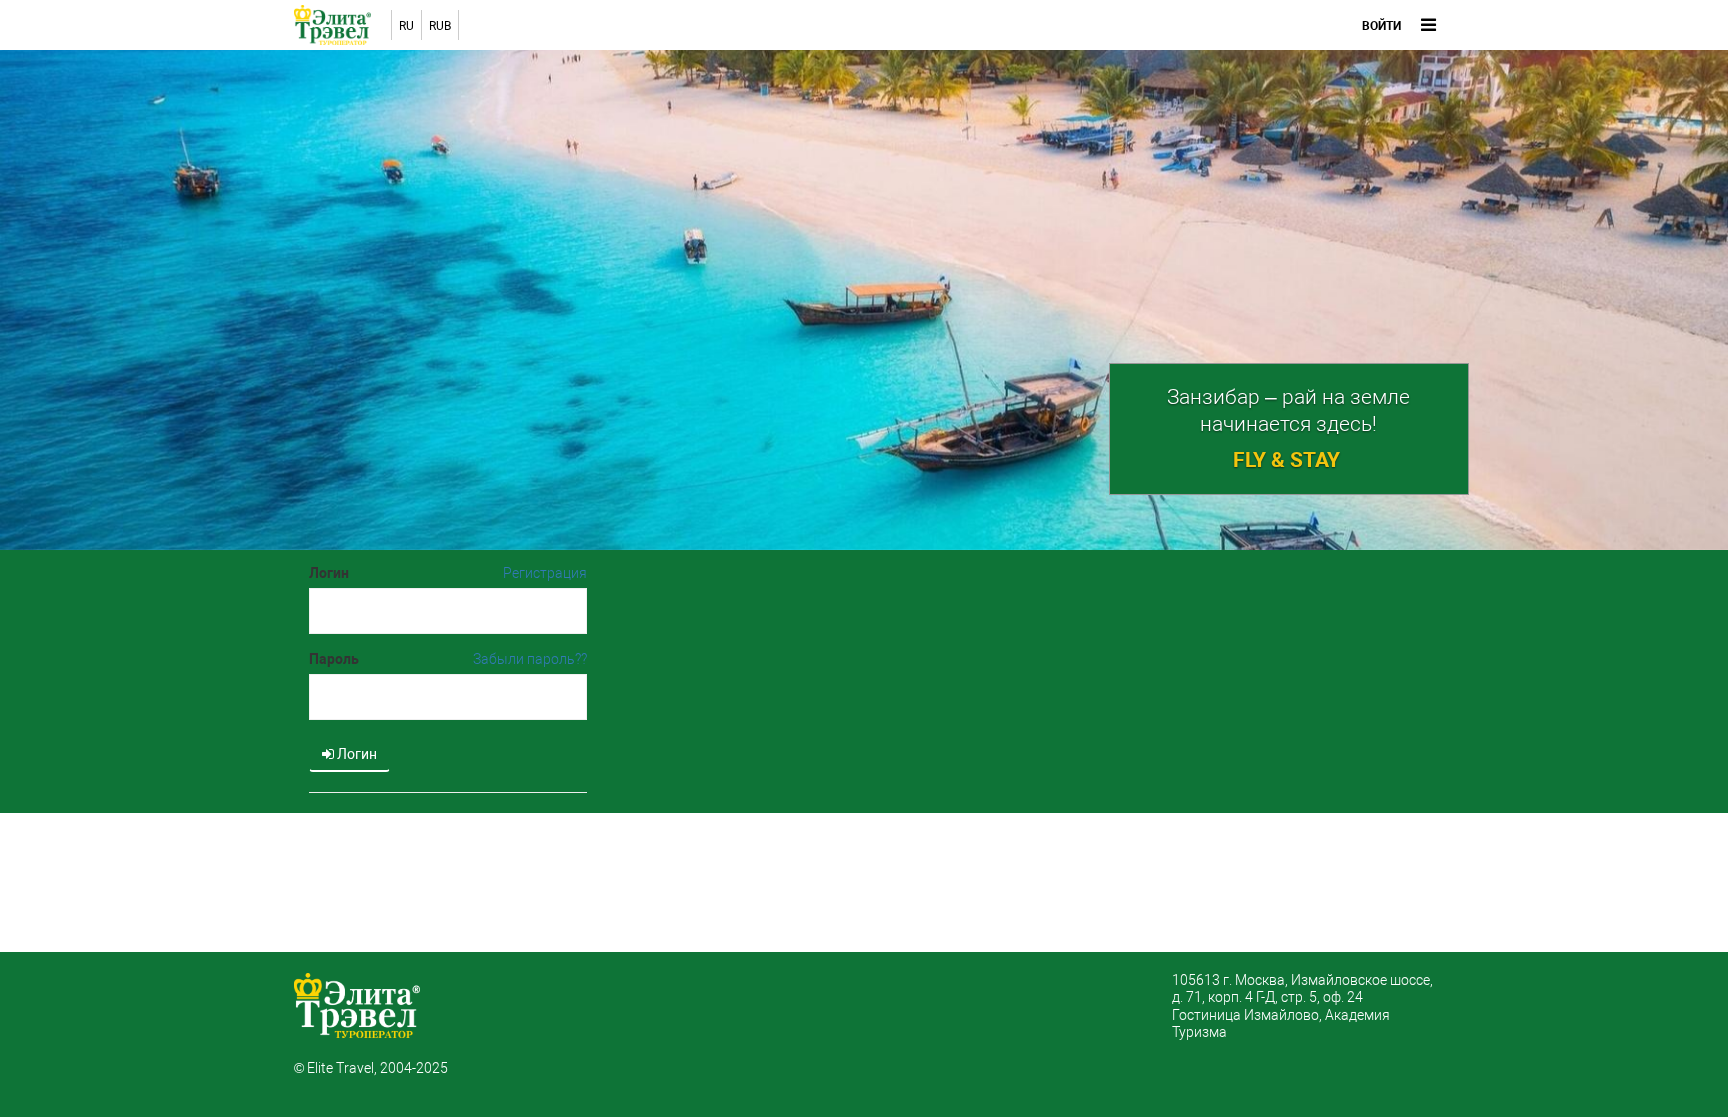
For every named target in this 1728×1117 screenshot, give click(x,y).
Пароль (334, 659)
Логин (329, 573)
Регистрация (545, 573)
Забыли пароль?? (530, 659)
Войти (1381, 26)
